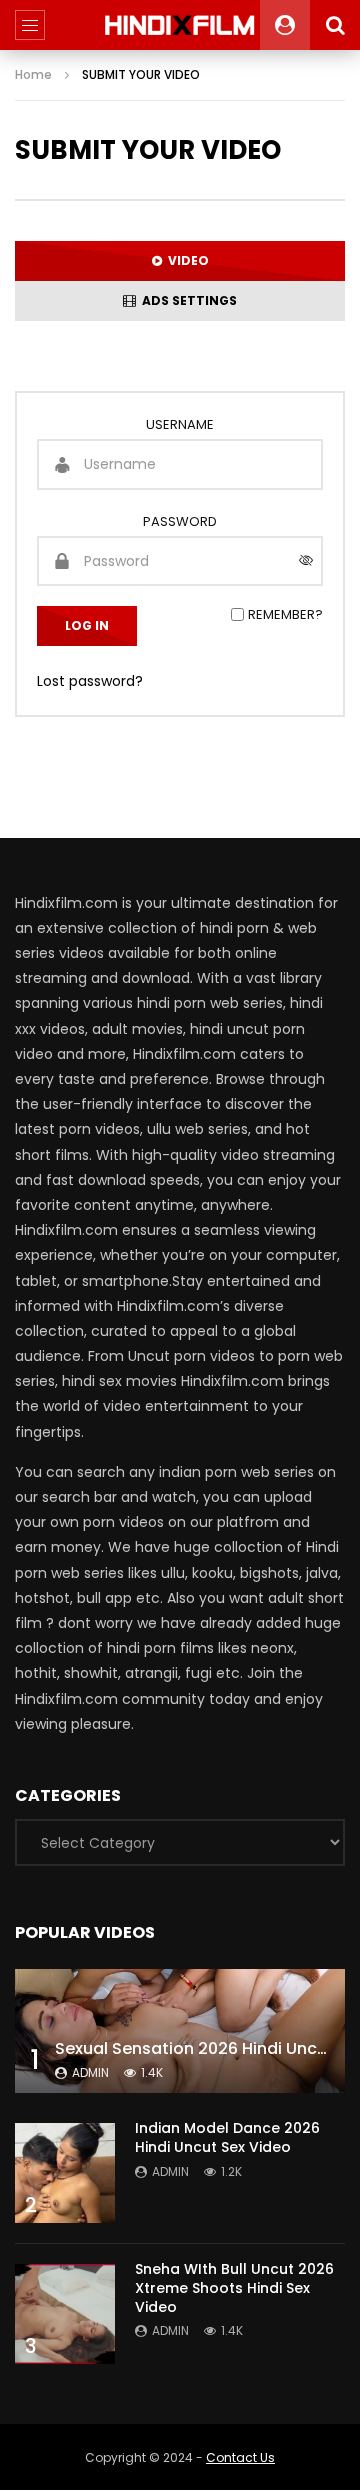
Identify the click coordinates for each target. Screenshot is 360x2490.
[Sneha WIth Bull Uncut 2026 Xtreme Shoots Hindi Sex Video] (65, 2314)
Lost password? (90, 681)
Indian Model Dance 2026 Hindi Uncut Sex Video (227, 2137)
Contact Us (240, 2457)
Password (180, 521)
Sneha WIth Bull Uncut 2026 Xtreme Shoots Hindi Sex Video (234, 2288)
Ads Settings (186, 300)
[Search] (335, 25)
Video (185, 260)
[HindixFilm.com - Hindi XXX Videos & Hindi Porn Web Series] (180, 25)
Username (180, 424)
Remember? (285, 614)
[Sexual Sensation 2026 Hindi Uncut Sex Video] (180, 2031)
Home (33, 74)
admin (90, 2072)
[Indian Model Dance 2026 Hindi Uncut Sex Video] (65, 2173)
